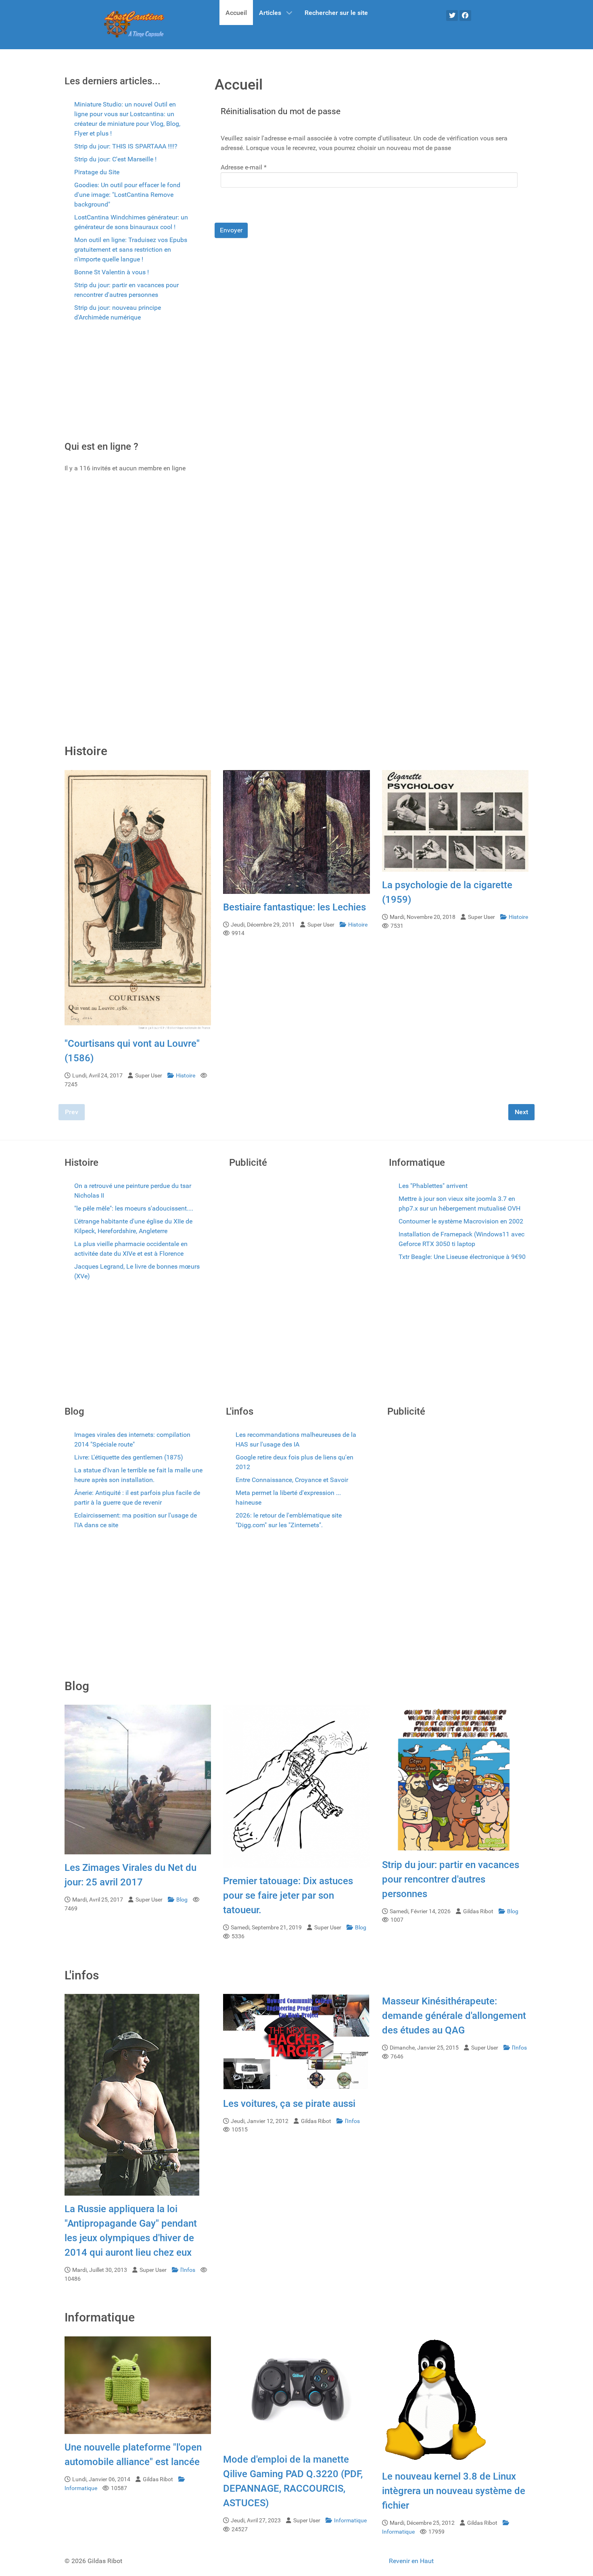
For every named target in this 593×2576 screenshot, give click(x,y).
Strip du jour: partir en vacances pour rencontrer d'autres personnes (451, 1879)
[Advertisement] (127, 384)
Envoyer (231, 230)
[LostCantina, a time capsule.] (134, 25)
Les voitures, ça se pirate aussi (289, 2104)
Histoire (186, 1076)
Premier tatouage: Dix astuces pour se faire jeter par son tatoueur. (288, 1895)
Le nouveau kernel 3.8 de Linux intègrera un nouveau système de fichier (454, 2491)
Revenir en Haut (411, 2561)
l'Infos (188, 2270)
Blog (183, 1900)
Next (521, 1112)
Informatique (350, 2521)
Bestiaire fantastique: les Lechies (294, 907)
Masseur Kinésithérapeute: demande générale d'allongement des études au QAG (454, 2016)
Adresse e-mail (244, 167)
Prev (72, 1112)
